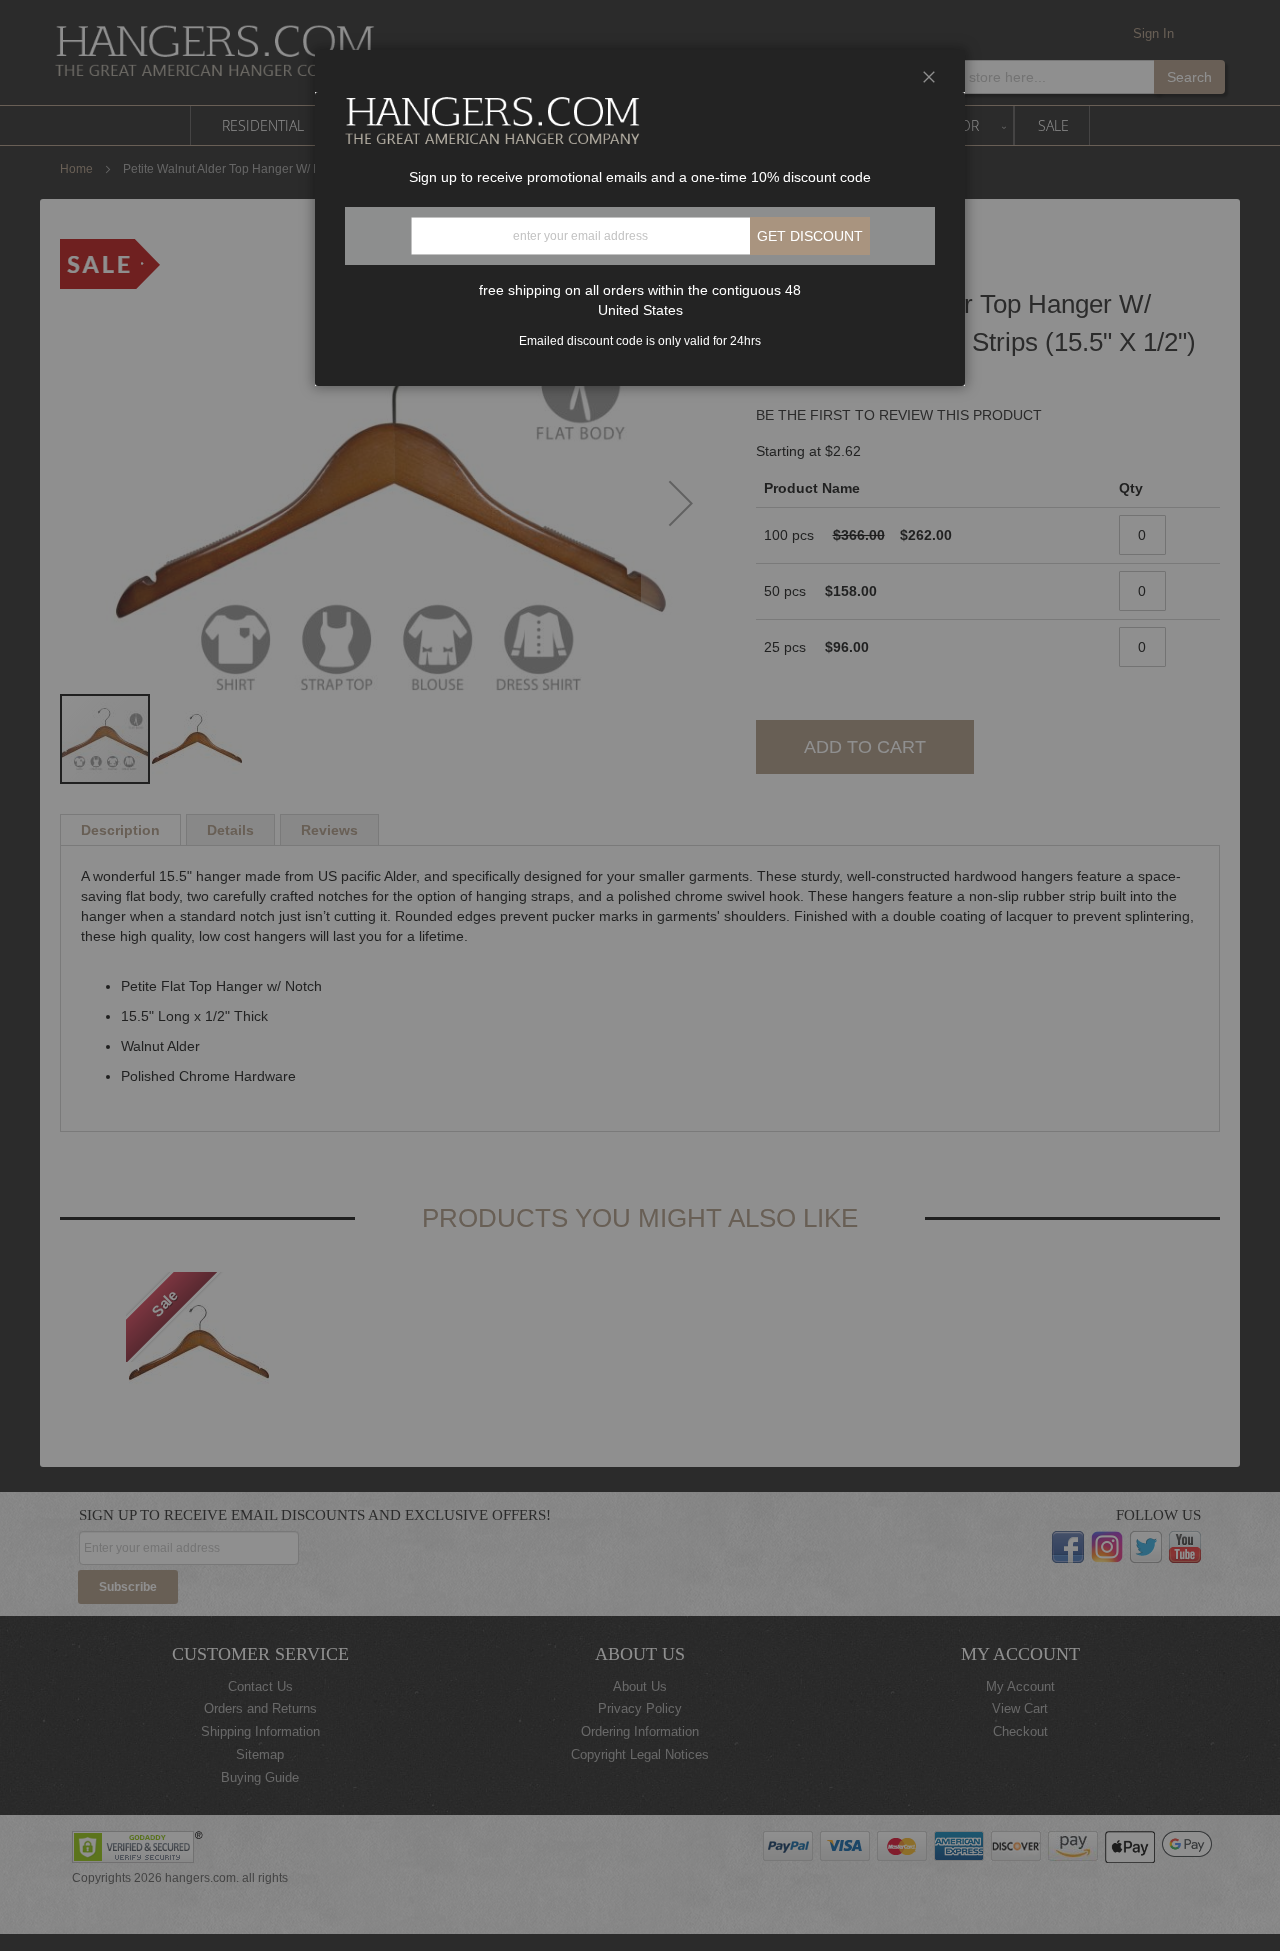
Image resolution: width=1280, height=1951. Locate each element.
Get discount (810, 236)
